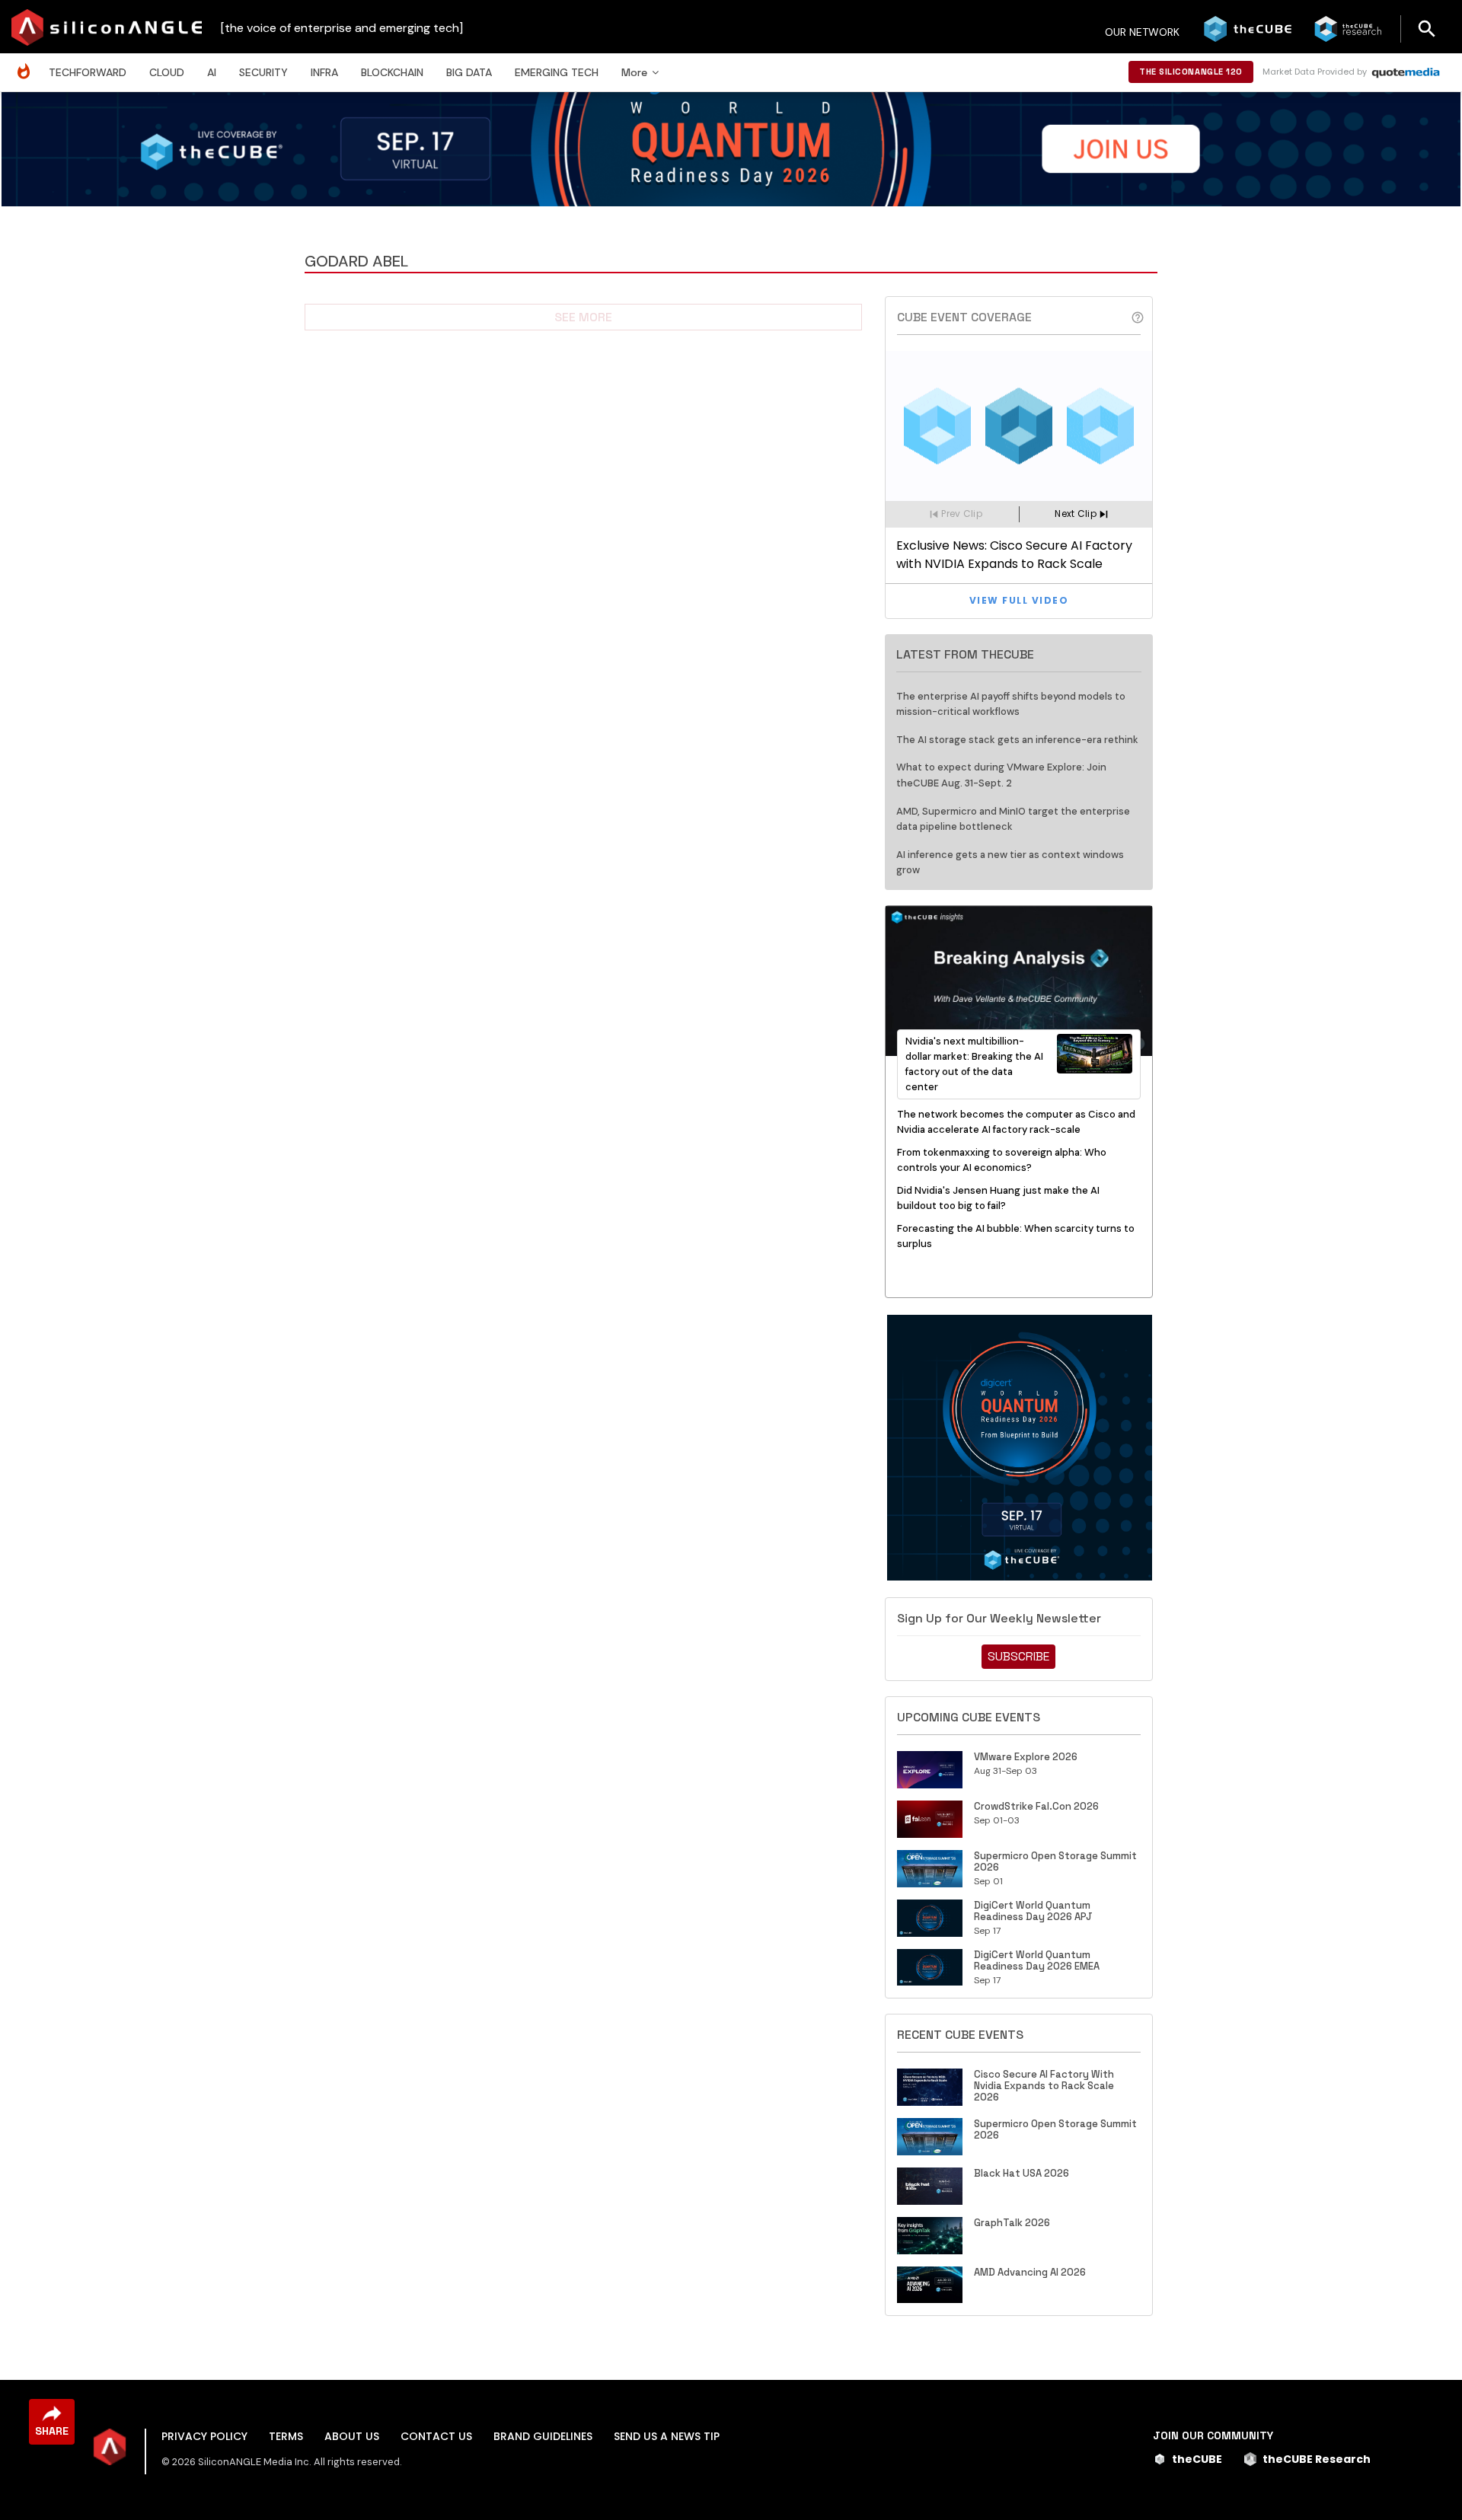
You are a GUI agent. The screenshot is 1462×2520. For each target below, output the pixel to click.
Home (27, 64)
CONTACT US (436, 2436)
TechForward (88, 72)
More (634, 72)
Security (263, 72)
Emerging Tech (557, 72)
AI (212, 72)
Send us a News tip (667, 2436)
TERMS (286, 2436)
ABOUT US (352, 2436)
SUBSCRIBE (1018, 1656)
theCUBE (1197, 2459)
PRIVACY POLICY (204, 2436)
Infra (324, 72)
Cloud (167, 72)
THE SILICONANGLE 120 (1191, 72)
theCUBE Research (1317, 2459)
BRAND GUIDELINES (543, 2436)
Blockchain (392, 72)
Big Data (469, 72)
